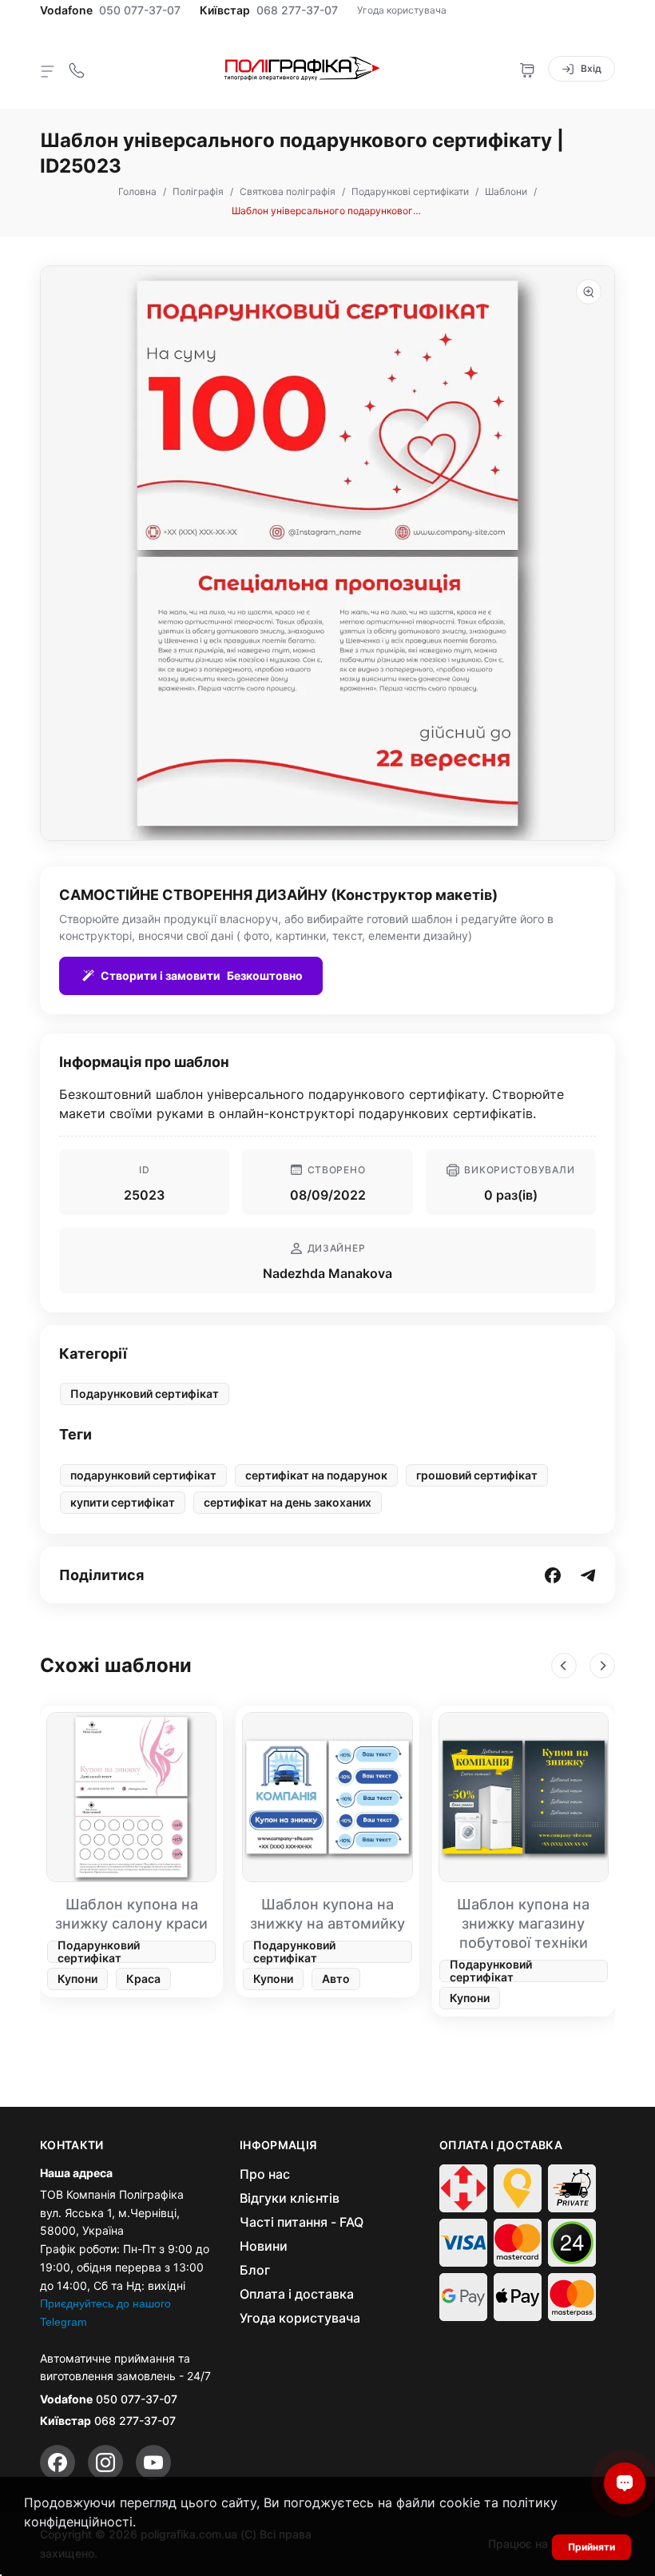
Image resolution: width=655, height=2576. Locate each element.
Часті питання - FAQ (302, 2222)
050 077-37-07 (140, 10)
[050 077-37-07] (77, 69)
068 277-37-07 (297, 10)
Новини (264, 2246)
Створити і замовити (202, 975)
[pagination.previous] (564, 1666)
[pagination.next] (602, 1666)
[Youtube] (153, 2463)
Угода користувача (402, 10)
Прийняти (591, 2547)
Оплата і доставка (297, 2294)
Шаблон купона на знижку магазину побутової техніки (523, 1923)
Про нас (265, 2174)
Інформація (279, 2145)
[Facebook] (58, 2463)
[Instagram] (105, 2463)
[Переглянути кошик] (527, 69)
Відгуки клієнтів (290, 2198)
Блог (255, 2270)
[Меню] (48, 70)
